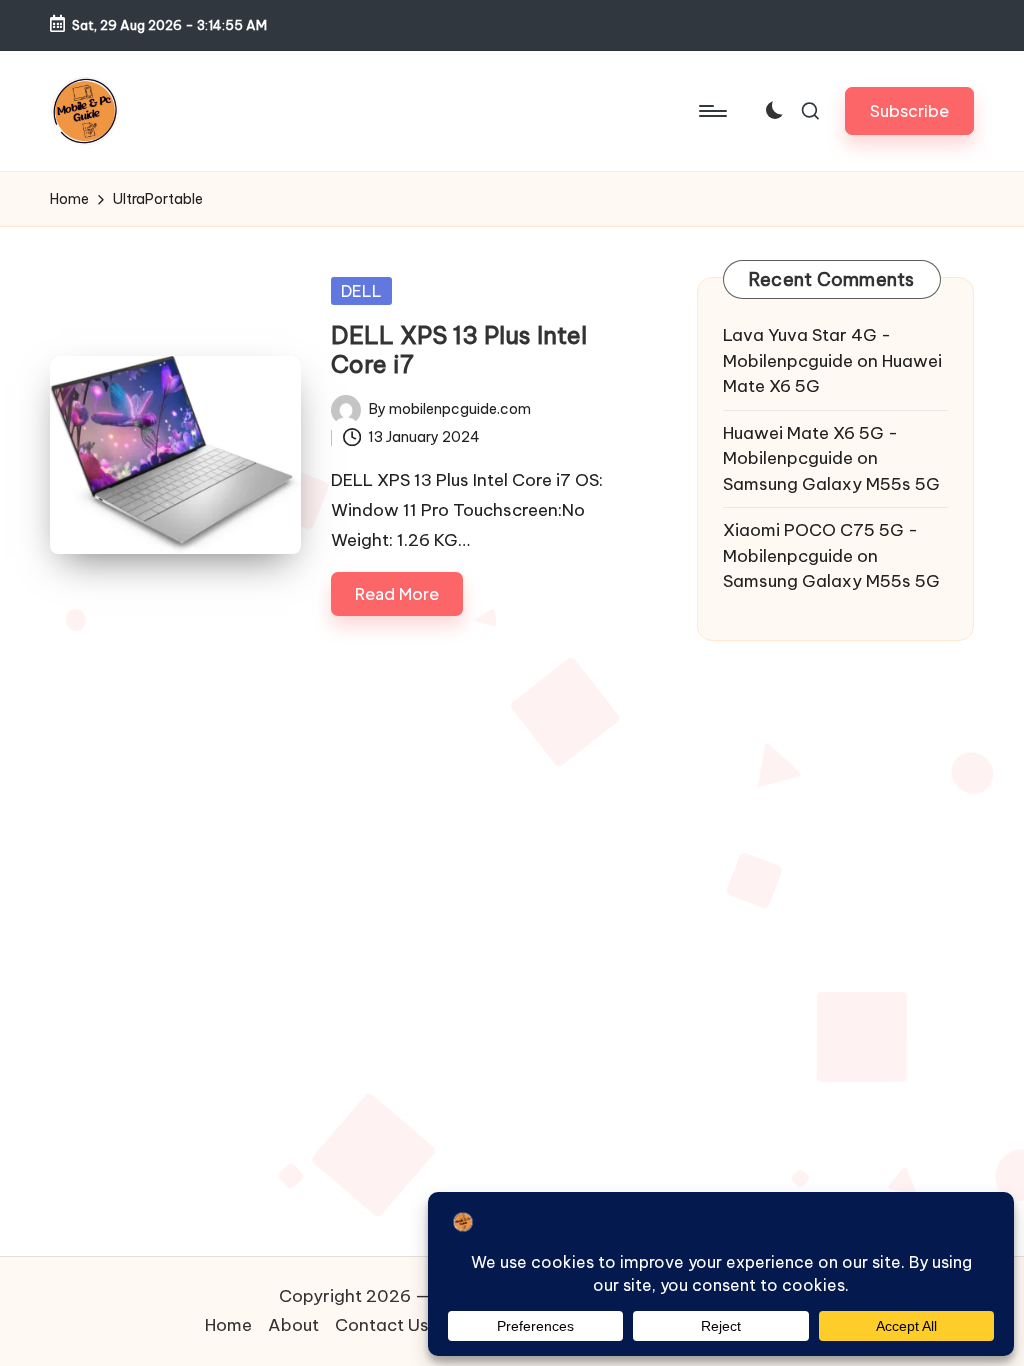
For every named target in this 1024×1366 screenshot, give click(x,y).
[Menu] (711, 111)
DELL (361, 291)
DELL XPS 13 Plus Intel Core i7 (459, 349)
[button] (909, 110)
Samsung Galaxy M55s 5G (831, 484)
